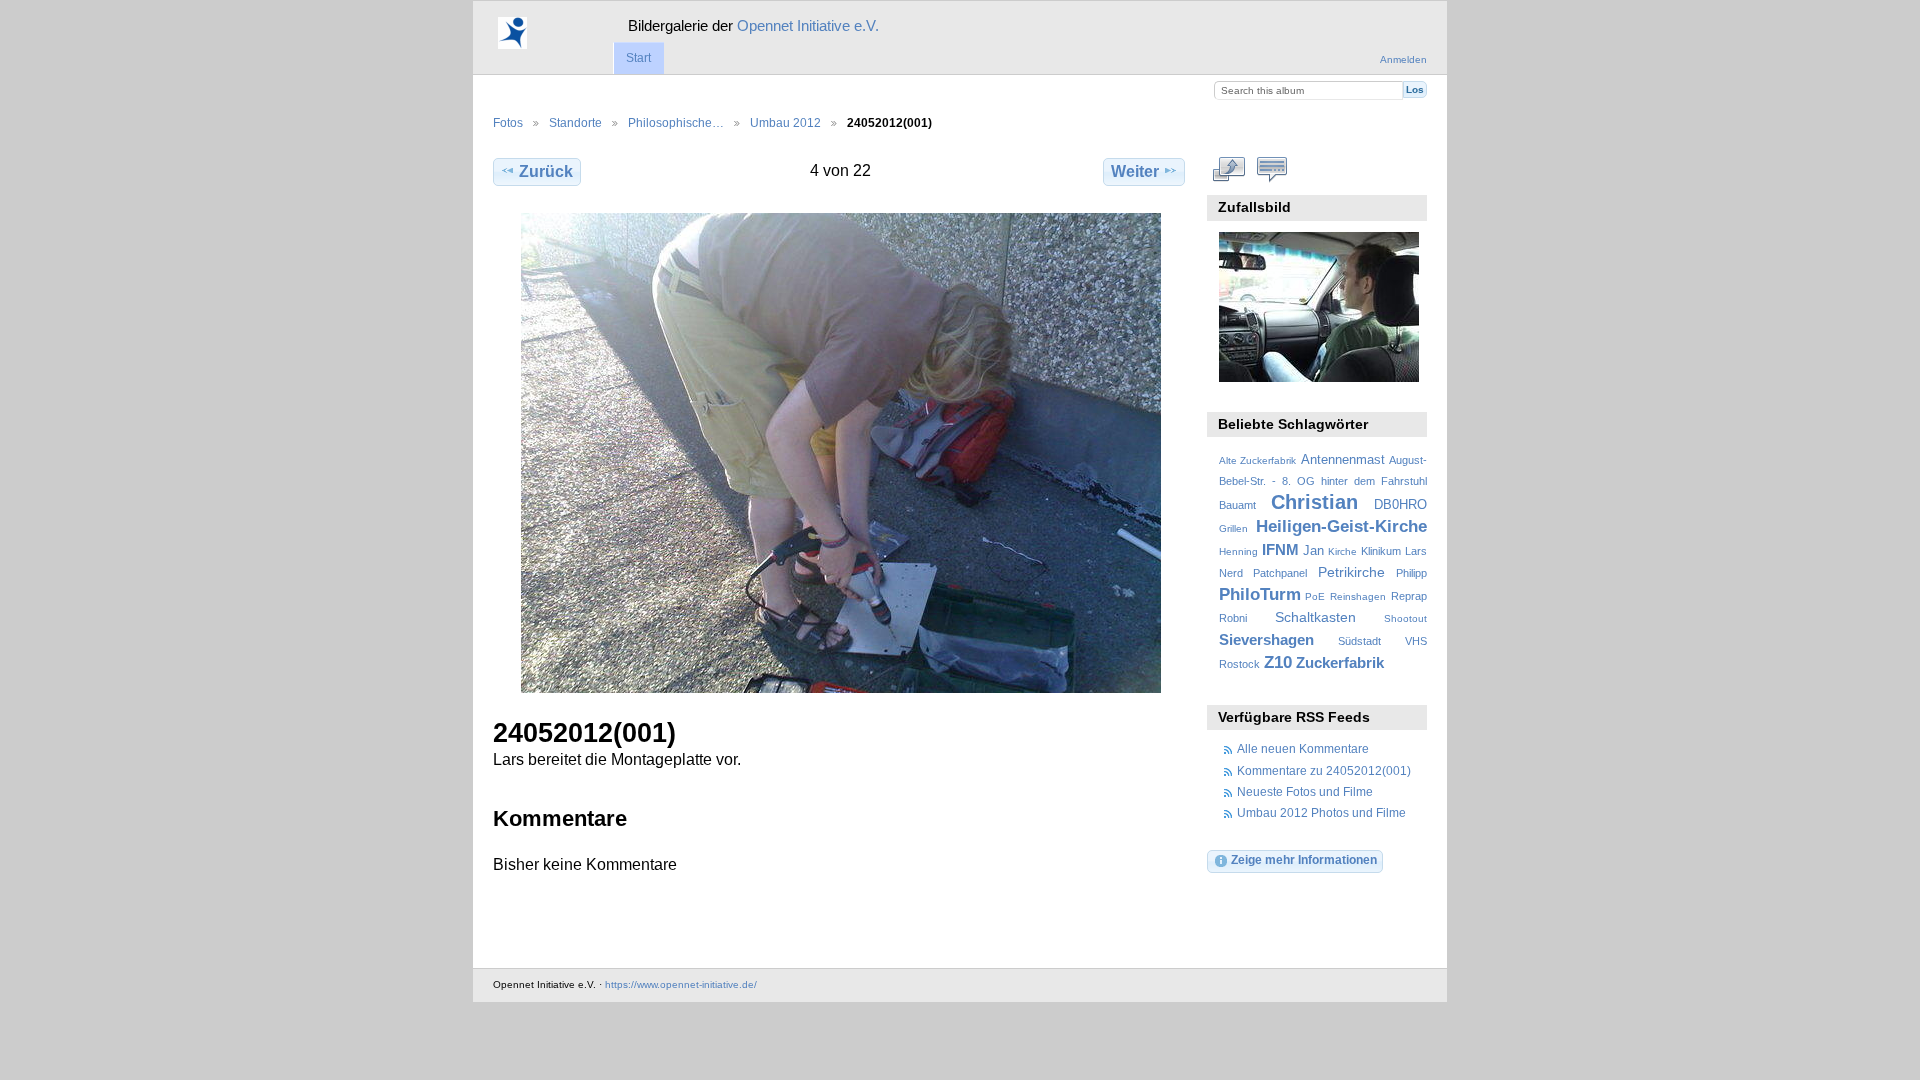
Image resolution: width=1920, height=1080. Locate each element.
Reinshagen (1358, 596)
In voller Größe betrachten (1229, 169)
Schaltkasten (1315, 617)
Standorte (575, 122)
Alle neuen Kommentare (1303, 748)
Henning (1238, 551)
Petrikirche (1351, 572)
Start (638, 58)
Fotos (508, 122)
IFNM (1280, 549)
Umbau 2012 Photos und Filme (1321, 812)
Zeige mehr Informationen (1304, 859)
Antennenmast (1343, 460)
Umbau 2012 (785, 122)
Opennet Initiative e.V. (808, 25)
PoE (1315, 596)
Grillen (1233, 528)
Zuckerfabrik (1340, 662)
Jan (1313, 551)
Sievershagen (1266, 639)
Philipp (1411, 573)
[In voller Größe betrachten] (841, 453)
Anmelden (1403, 59)
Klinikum (1381, 551)
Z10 (1278, 662)
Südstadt (1359, 641)
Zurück (546, 171)
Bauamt (1237, 505)
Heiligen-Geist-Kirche (1341, 526)
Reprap (1409, 596)
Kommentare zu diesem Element (1272, 169)
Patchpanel (1280, 573)
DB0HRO (1400, 505)
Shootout (1405, 618)
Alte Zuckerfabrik (1257, 460)
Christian (1314, 502)
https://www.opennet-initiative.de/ (681, 984)
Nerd (1231, 573)
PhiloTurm (1260, 594)
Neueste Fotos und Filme (1305, 791)
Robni (1233, 618)
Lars (1416, 551)
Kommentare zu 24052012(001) (1324, 770)
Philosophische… (676, 122)
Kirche (1342, 551)
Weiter (1135, 171)
